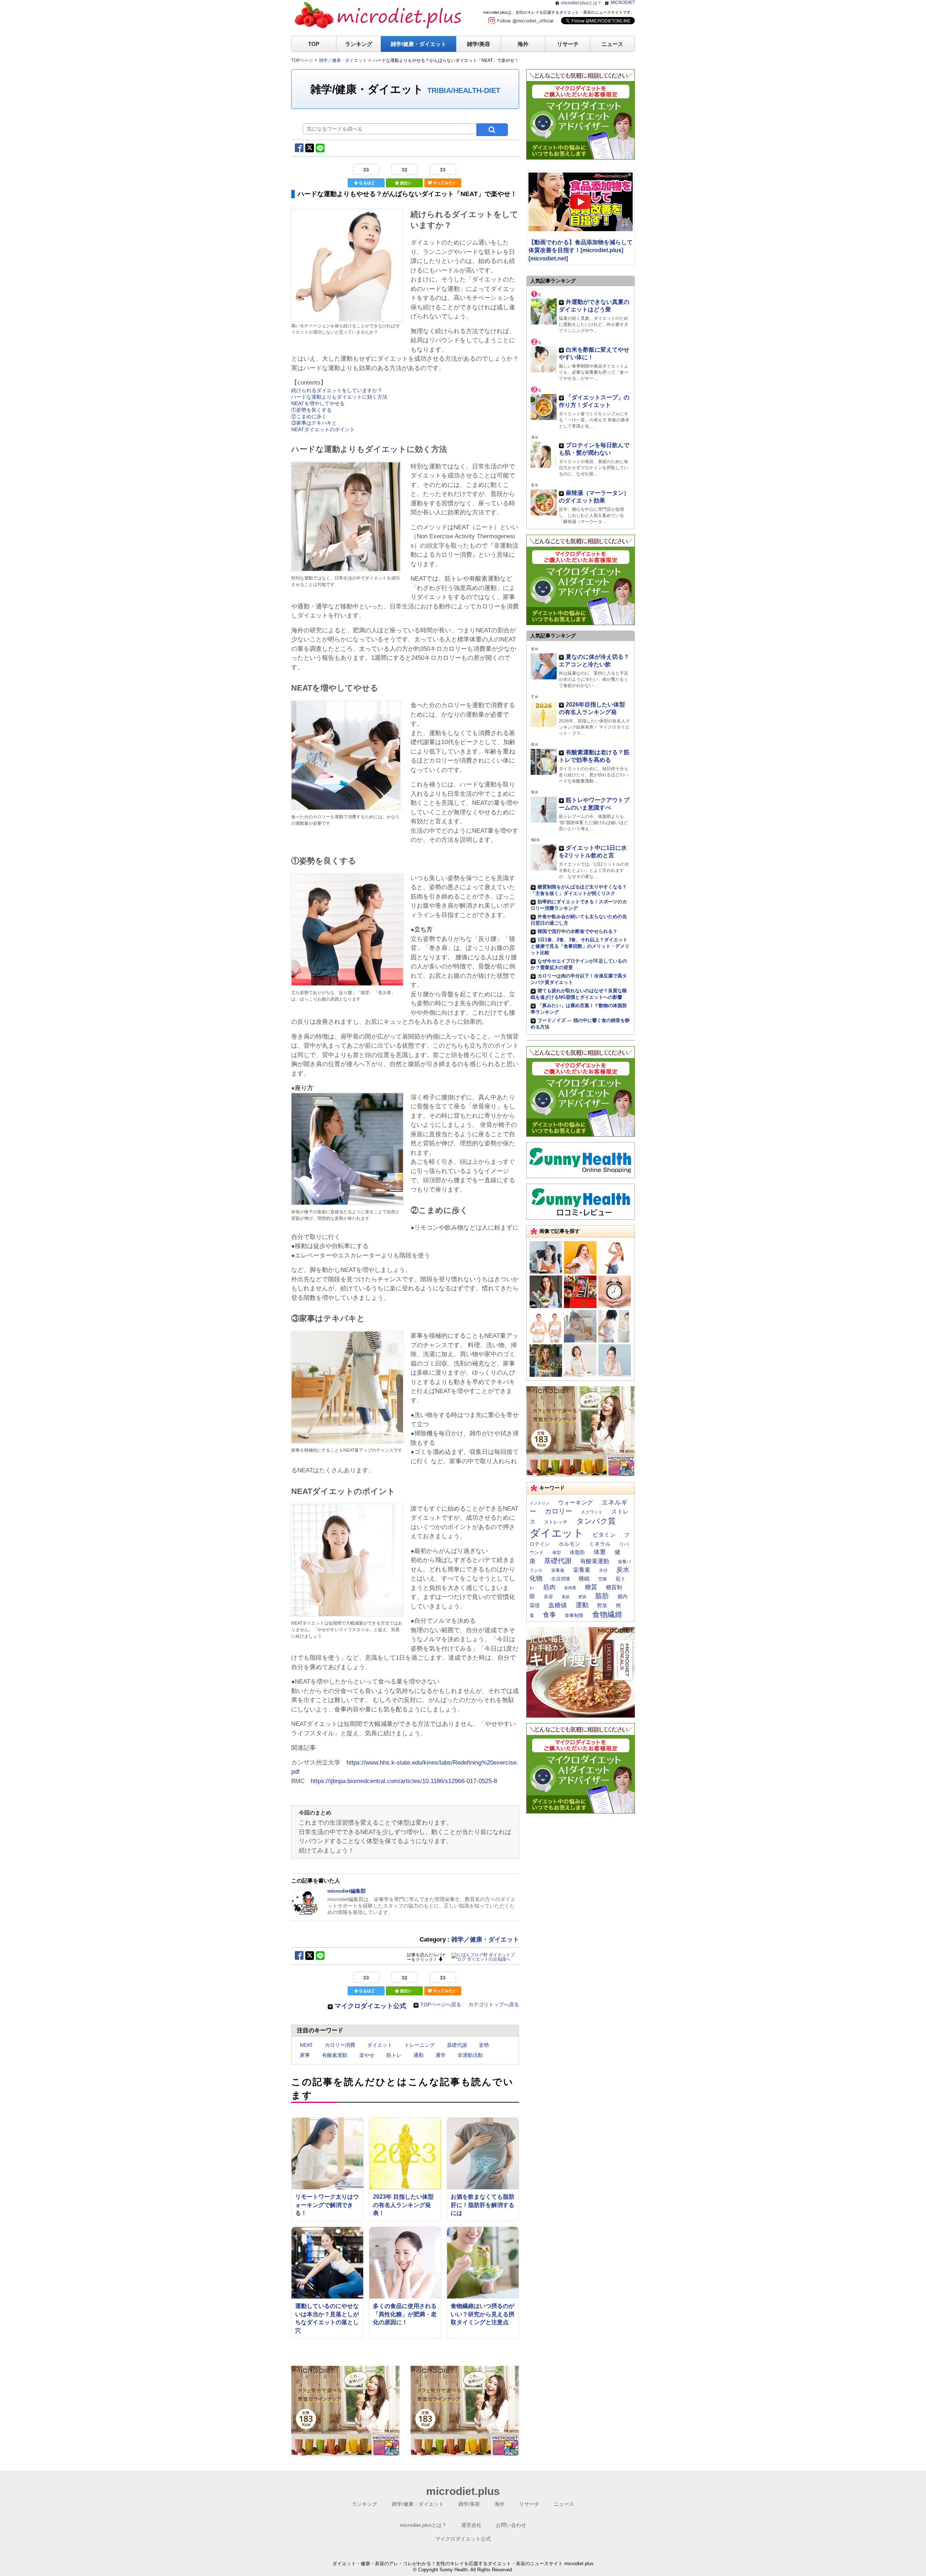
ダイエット (380, 2045)
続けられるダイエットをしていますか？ (337, 390)
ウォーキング (575, 1502)
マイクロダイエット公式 (370, 2006)
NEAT (306, 2045)
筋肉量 (570, 1588)
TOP (314, 44)
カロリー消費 (340, 2045)
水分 (603, 1570)
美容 (548, 1597)
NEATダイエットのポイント (323, 429)
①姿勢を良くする (311, 410)
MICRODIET (623, 3)
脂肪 (602, 1596)
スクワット (592, 1512)
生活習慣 (561, 1579)
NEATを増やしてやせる (318, 403)
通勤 (419, 2055)
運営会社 (471, 2525)
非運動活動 (470, 2055)
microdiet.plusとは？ (581, 3)
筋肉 (549, 1587)
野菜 (602, 1605)
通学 (441, 2055)
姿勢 (484, 2045)
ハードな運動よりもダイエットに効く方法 (339, 397)
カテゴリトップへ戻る (494, 2004)
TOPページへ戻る (441, 2004)
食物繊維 (607, 1614)
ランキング (359, 44)
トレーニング (420, 2045)
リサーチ (568, 44)
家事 (305, 2055)
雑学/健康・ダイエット (419, 44)
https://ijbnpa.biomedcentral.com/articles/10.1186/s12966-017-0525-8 (404, 1781)
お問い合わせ (511, 2525)
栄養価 (558, 1570)
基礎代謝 (457, 2045)
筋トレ (394, 2055)
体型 (557, 1553)
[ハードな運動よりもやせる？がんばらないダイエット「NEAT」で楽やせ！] (347, 318)
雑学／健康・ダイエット (485, 1940)
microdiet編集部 (347, 1891)
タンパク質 (596, 1521)
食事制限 (574, 1615)
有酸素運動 (335, 2055)
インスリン (540, 1503)
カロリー (558, 1511)
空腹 (603, 1579)
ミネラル (600, 1544)
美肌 (566, 1597)
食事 (549, 1615)
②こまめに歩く (309, 416)
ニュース (612, 44)
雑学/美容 (479, 44)
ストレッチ (556, 1522)
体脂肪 (577, 1552)
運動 (582, 1605)
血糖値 (558, 1605)
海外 (523, 44)
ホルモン (569, 1544)
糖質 (591, 1587)
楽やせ (367, 2055)
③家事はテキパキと (314, 423)
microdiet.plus (463, 2491)
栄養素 (582, 1570)
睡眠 (584, 1579)
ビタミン (604, 1535)
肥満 (582, 1597)
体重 (600, 1552)
